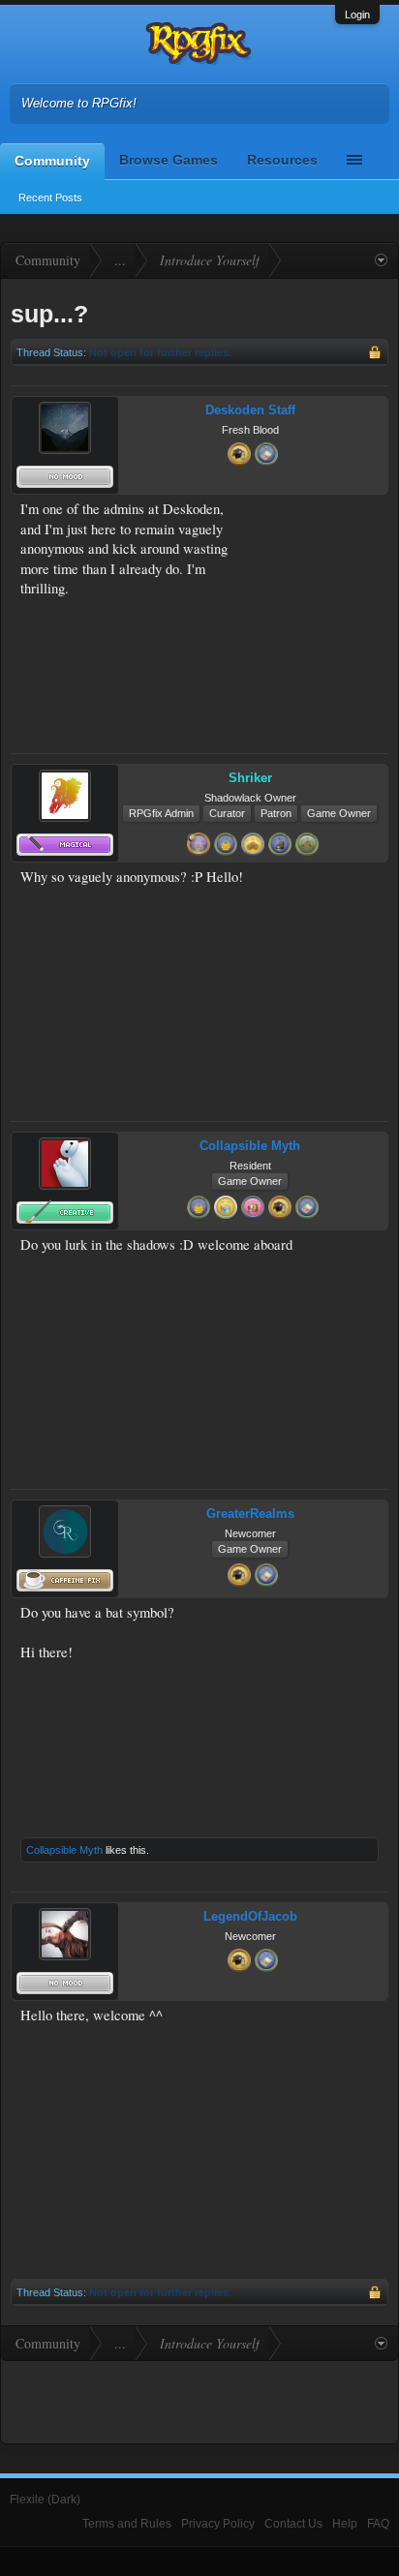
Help (345, 2524)
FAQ (378, 2524)
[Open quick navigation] (381, 260)
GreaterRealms (250, 1514)
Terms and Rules (127, 2524)
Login (357, 15)
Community (52, 161)
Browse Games (169, 160)
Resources (282, 160)
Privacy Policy (218, 2524)
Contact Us (293, 2524)
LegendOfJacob (250, 1916)
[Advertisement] (318, 560)
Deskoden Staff (250, 410)
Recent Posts (50, 197)
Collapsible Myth (250, 1146)
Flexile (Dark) (45, 2500)
